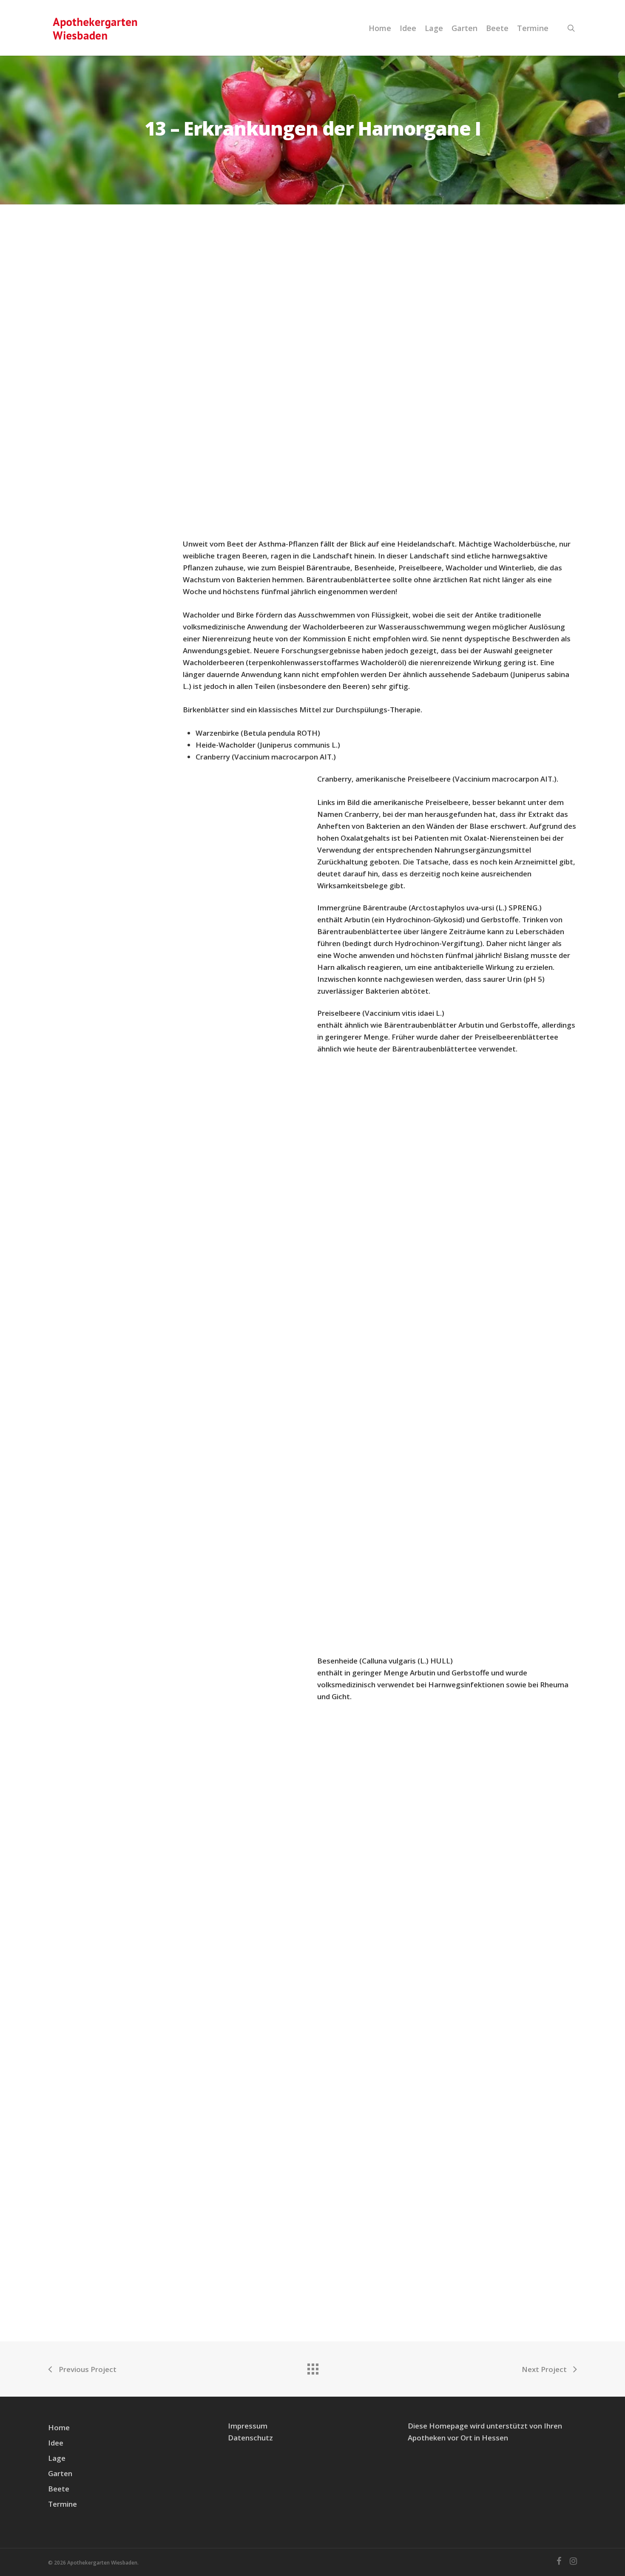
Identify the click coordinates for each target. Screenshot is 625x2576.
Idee (408, 28)
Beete (497, 28)
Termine (533, 28)
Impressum (248, 2426)
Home (380, 28)
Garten (464, 28)
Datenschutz (250, 2438)
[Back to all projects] (312, 2367)
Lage (434, 28)
